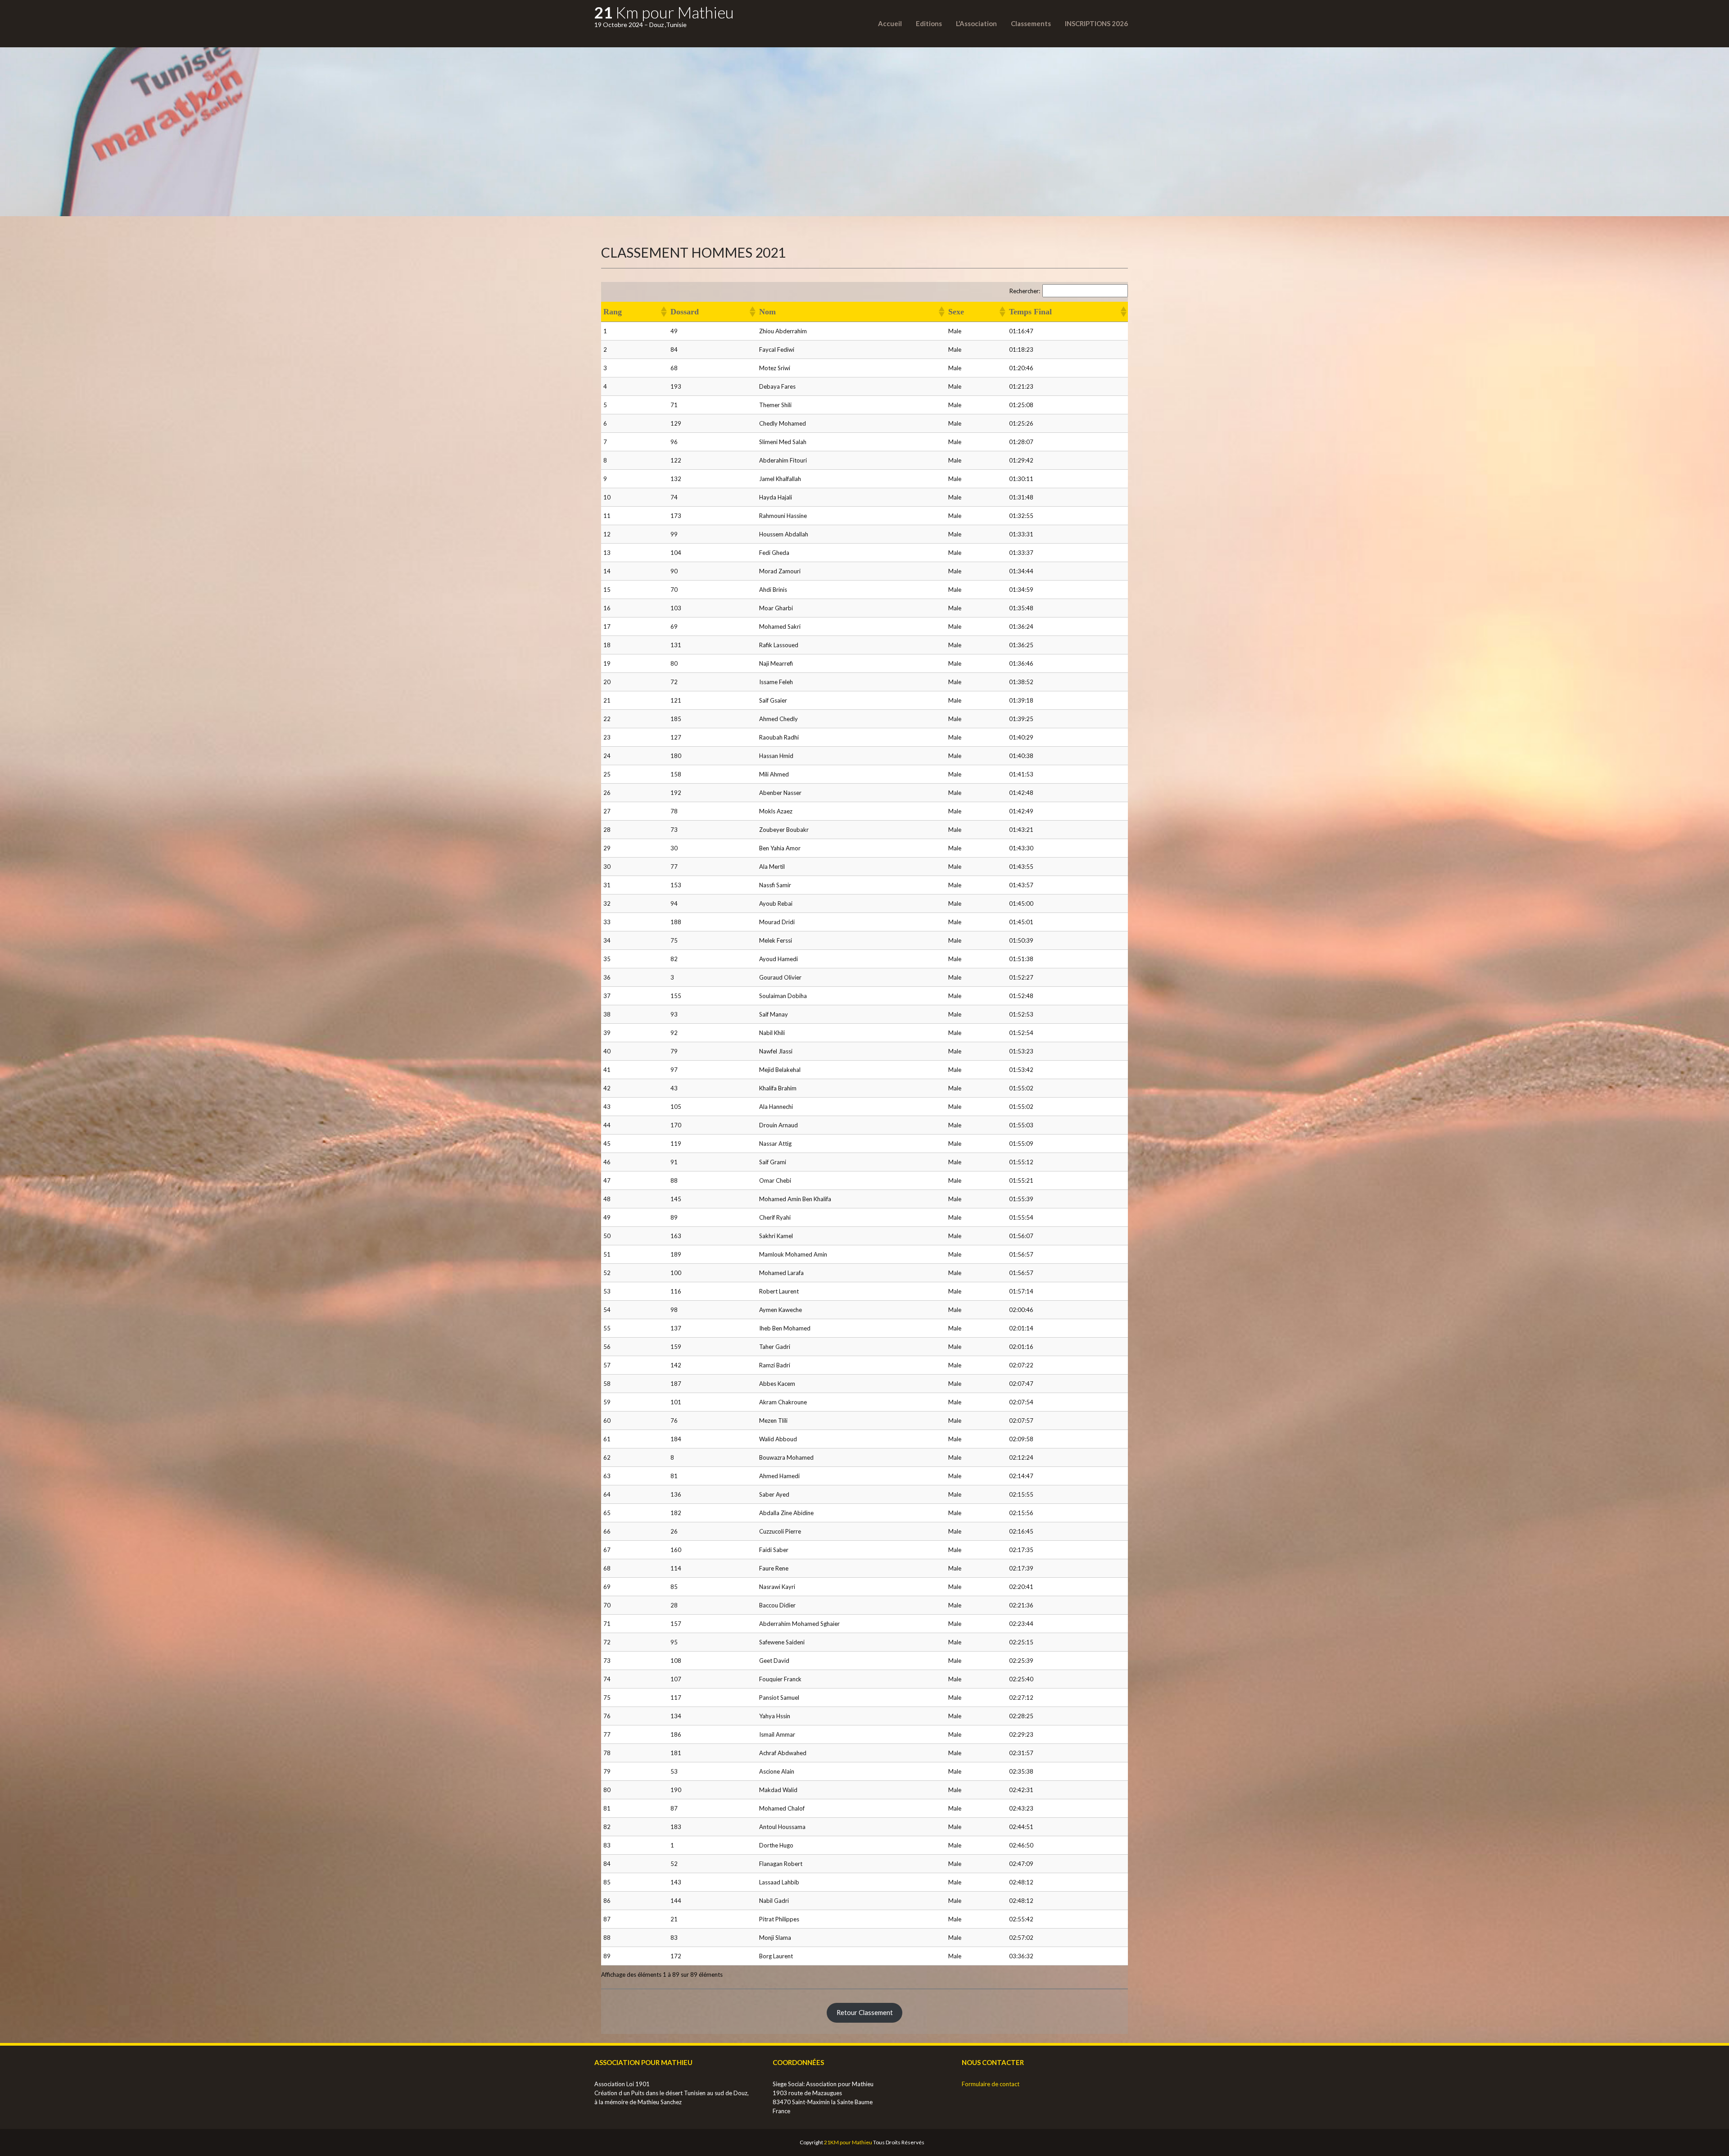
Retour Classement (865, 2013)
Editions (929, 23)
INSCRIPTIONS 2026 (1096, 23)
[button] (663, 312)
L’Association (976, 23)
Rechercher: (1025, 291)
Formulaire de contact (991, 2084)
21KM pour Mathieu (848, 2142)
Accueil (890, 23)
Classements (1031, 23)
